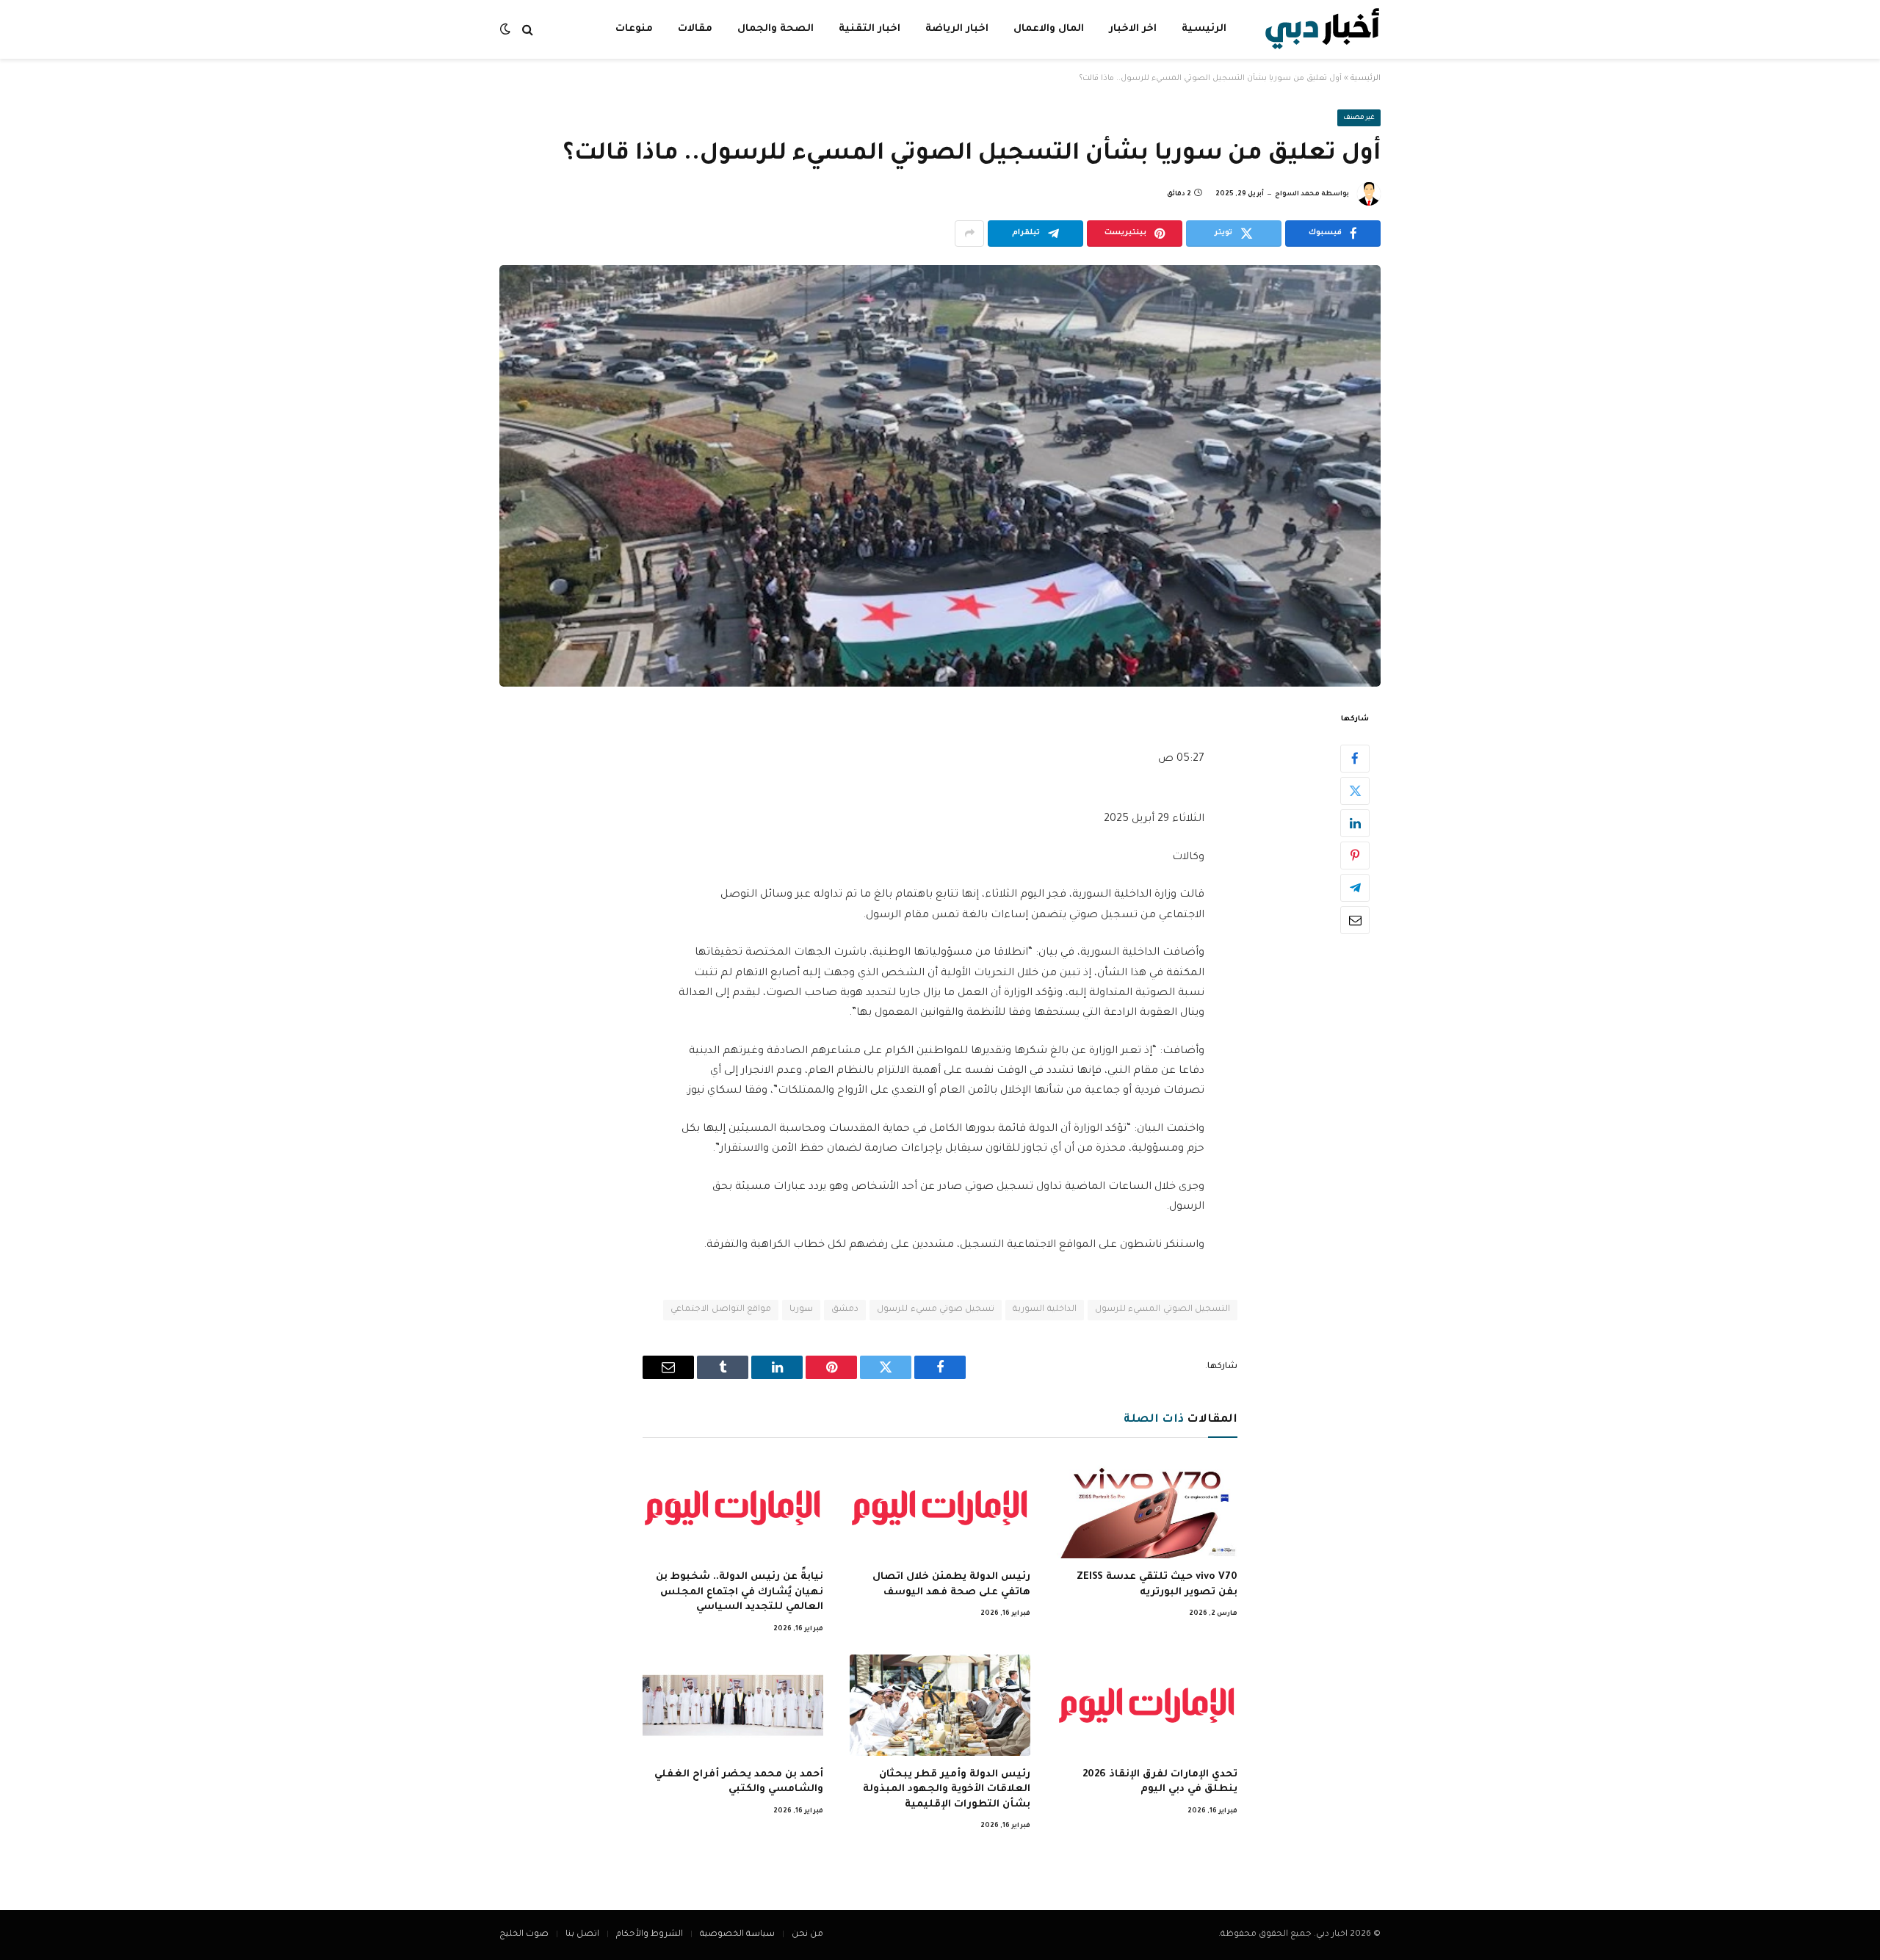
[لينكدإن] (1355, 822)
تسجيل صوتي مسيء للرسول (936, 1310)
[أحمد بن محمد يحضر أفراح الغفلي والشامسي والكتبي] (733, 1705)
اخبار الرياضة (957, 29)
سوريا (801, 1310)
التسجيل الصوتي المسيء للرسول (1163, 1310)
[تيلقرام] (1355, 887)
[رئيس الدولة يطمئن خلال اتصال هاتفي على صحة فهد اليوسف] (940, 1508)
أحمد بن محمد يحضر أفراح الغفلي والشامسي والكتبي (739, 1782)
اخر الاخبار (1133, 29)
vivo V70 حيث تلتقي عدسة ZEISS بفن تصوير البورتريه (1157, 1584)
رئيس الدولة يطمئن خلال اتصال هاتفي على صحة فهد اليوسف (951, 1584)
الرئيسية (1204, 29)
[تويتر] (1355, 790)
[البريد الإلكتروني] (1355, 919)
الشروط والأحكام (650, 1935)
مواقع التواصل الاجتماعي (721, 1310)
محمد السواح (1297, 195)
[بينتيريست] (1355, 855)
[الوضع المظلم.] (507, 30)
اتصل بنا (582, 1935)
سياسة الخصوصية (737, 1935)
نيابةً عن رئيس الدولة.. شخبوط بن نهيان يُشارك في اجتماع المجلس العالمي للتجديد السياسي (740, 1592)
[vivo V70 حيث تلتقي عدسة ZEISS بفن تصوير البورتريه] (1147, 1508)
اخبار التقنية (869, 29)
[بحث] (528, 30)
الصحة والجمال (775, 29)
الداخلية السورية (1044, 1310)
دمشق (845, 1310)
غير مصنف (1359, 118)
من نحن (807, 1935)
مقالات (695, 29)
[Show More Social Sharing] (969, 234)
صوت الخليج (524, 1935)
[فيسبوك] (1355, 758)
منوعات (634, 29)
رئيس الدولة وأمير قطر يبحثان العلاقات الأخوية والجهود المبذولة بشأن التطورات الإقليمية (947, 1790)
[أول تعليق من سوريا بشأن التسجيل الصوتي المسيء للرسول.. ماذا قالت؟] (940, 476)
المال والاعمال (1049, 29)
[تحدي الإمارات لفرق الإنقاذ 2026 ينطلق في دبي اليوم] (1147, 1705)
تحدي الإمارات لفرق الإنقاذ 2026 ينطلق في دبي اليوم (1160, 1782)
